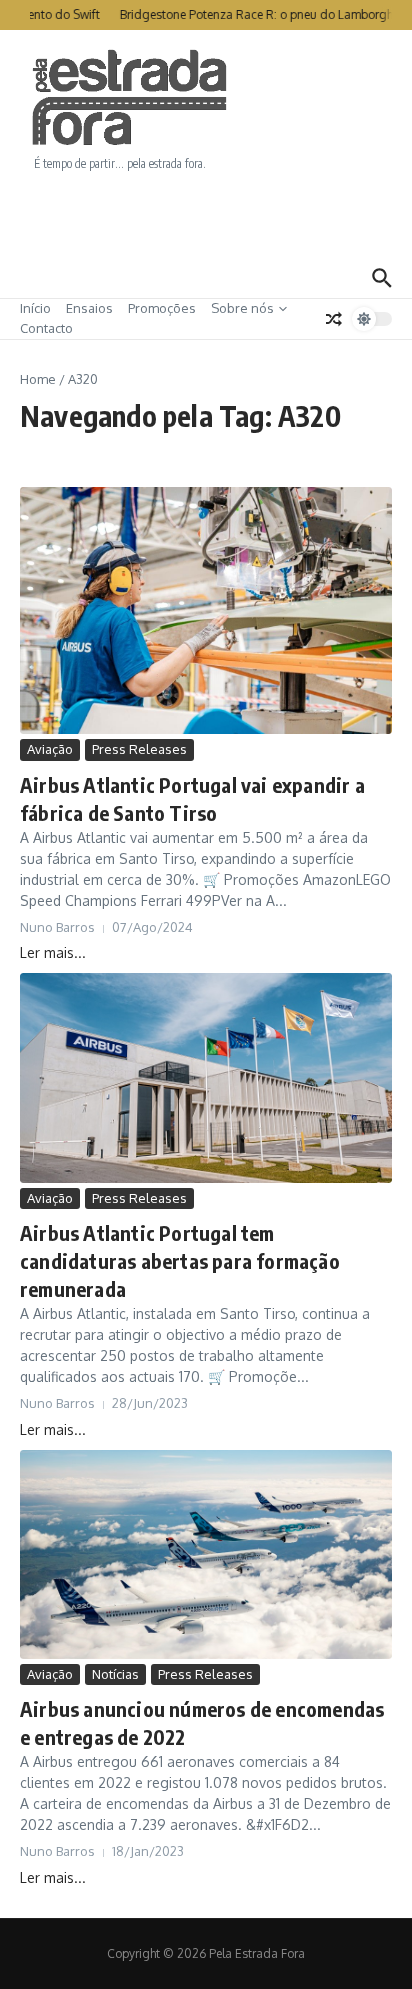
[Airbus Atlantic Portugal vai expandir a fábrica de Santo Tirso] (206, 611)
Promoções (162, 308)
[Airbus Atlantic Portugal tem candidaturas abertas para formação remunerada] (206, 1077)
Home (38, 379)
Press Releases (139, 749)
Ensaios (89, 308)
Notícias (115, 1674)
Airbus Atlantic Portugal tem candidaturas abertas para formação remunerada (180, 1260)
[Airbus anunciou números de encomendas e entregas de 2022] (206, 1554)
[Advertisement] (206, 215)
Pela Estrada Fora (130, 98)
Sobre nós (242, 308)
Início (35, 308)
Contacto (46, 328)
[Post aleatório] (334, 319)
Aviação (50, 749)
